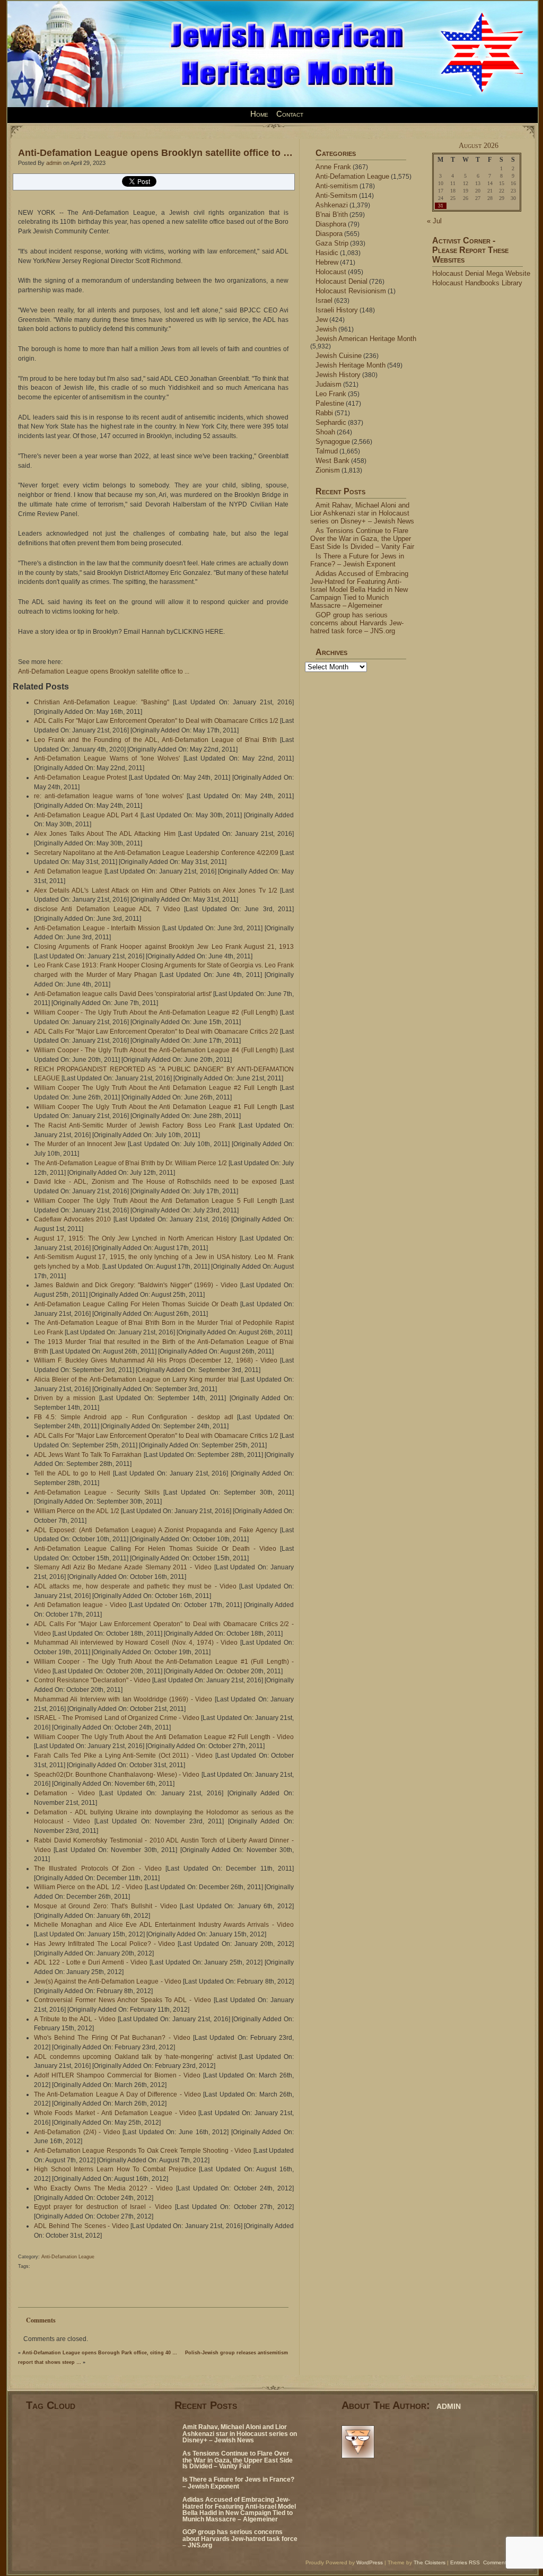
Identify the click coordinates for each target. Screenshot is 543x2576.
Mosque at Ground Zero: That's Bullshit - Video (106, 1906)
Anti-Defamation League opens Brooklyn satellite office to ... (104, 671)
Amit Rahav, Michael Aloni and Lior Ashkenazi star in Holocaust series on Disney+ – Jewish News (362, 513)
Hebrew (327, 262)
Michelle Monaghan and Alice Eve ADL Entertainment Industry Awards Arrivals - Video (164, 1925)
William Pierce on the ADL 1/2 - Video (89, 1887)
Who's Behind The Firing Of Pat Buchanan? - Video (112, 2038)
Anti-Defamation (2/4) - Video (77, 2132)
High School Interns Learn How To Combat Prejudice (115, 2169)
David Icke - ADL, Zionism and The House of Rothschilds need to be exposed (155, 1182)
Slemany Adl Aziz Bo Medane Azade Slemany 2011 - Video (123, 1567)
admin (54, 163)
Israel (324, 300)
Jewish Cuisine (339, 356)
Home (259, 114)
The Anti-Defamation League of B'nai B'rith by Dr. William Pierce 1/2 (130, 1163)
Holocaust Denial (341, 281)
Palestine (330, 403)
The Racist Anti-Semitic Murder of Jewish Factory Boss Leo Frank (135, 1125)
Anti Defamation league (68, 871)
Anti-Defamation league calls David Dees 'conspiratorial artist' (123, 994)
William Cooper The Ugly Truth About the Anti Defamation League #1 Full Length (156, 1107)
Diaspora (329, 234)
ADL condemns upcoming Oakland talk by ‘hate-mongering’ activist (135, 2057)
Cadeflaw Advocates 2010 (72, 1219)
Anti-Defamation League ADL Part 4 (86, 815)
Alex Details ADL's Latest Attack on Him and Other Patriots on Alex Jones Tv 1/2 (156, 890)
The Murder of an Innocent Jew (80, 1144)
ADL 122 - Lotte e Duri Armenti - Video (91, 1962)
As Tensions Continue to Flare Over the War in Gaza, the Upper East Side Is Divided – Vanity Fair (362, 539)
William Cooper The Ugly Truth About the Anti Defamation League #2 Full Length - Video (164, 1737)
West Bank (332, 461)
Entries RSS (465, 2562)
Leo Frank (331, 394)
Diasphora (331, 224)
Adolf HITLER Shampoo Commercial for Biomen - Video (117, 2075)
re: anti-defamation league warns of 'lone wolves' (109, 796)
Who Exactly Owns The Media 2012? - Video (103, 2188)
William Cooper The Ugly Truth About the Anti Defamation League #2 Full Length (156, 1088)
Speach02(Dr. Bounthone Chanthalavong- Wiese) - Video (117, 1775)
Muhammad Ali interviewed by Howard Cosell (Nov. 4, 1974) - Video (136, 1643)
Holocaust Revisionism (351, 291)
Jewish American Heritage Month (366, 339)
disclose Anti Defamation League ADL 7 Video (107, 909)
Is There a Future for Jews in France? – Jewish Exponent (357, 560)
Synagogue (333, 442)
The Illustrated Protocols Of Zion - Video (98, 1868)
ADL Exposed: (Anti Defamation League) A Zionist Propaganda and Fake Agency (156, 1530)
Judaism (329, 384)
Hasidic (327, 253)
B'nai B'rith (332, 215)
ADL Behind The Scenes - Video (81, 2226)
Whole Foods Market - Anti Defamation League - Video (115, 2113)
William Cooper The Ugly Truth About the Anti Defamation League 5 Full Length (156, 1201)
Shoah (325, 432)
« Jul (434, 221)
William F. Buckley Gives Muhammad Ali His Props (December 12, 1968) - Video (156, 1360)
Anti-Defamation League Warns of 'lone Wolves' (107, 758)
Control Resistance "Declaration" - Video (92, 1680)
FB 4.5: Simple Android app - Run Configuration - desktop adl (134, 1417)
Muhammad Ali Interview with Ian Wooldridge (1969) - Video (123, 1699)
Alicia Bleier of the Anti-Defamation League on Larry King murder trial (136, 1379)
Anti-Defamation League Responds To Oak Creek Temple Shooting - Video (143, 2151)
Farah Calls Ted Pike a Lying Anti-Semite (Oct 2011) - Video (123, 1756)
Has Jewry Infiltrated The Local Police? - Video (104, 1944)
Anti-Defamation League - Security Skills (97, 1492)
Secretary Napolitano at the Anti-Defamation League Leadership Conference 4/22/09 (156, 853)
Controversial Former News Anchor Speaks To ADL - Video (122, 2000)
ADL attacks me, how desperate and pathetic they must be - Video (135, 1586)
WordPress (370, 2562)
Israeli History (337, 310)
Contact (290, 114)
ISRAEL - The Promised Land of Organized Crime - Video (117, 1718)
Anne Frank (333, 167)
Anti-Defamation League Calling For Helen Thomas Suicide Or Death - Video (155, 1549)
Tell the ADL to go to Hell (72, 1473)
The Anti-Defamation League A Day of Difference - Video (117, 2094)
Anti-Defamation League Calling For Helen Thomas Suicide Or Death (136, 1304)
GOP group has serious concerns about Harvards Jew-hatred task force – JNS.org (357, 623)
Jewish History (338, 375)
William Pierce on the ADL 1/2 (77, 1511)
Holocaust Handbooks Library (477, 283)
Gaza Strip (332, 243)
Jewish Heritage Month (351, 365)
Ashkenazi (332, 205)
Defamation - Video (64, 1793)
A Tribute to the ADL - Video (75, 2019)
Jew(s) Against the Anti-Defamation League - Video (108, 1981)
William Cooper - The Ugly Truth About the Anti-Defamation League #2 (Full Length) (156, 1012)
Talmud (327, 451)
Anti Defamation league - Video (80, 1605)
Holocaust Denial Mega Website (481, 273)
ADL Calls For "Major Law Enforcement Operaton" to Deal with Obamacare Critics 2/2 (156, 1032)
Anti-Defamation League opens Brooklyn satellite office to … (155, 152)
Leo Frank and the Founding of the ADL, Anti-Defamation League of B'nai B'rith (155, 740)
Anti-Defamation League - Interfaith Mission (97, 928)
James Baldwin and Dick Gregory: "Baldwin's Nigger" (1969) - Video (136, 1285)
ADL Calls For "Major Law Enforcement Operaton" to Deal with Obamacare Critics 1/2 (156, 721)
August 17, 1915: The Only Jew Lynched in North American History (135, 1238)
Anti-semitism (337, 186)
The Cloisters (430, 2562)
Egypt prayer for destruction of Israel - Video (103, 2207)
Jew (322, 320)
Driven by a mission (65, 1398)
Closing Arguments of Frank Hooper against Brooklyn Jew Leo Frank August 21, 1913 (164, 947)
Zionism (328, 470)
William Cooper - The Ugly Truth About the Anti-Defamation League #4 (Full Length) (156, 1050)
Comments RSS (502, 2562)
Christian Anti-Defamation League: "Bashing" (102, 702)
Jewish (326, 329)
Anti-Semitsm (336, 195)
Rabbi (324, 413)
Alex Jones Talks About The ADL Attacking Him (105, 834)
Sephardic (331, 422)
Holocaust (331, 272)
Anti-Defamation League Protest (80, 778)
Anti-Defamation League (68, 2257)
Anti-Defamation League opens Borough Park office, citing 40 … (100, 2353)
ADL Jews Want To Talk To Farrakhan (88, 1455)
